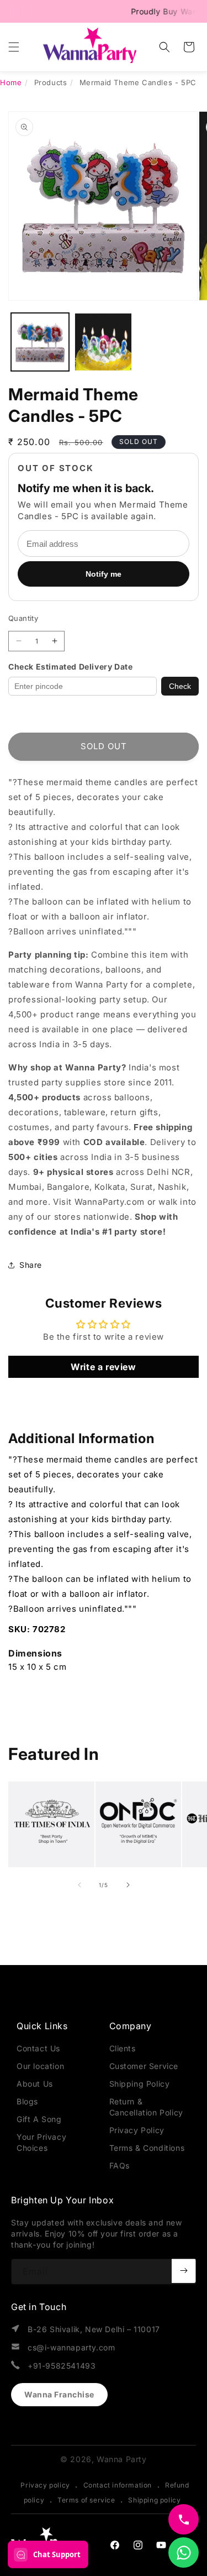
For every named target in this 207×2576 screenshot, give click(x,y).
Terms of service (86, 2500)
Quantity (23, 618)
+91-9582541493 (62, 2366)
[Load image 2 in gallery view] (104, 342)
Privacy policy (45, 2485)
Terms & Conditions (147, 2148)
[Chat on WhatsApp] (184, 2553)
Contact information (118, 2485)
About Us (35, 2084)
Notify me (104, 574)
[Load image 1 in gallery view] (40, 342)
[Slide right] (128, 1885)
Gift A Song (39, 2119)
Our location (40, 2066)
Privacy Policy (137, 2130)
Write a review (103, 1367)
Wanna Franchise (59, 2394)
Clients (123, 2048)
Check (180, 686)
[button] (14, 47)
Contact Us (38, 2048)
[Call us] (184, 2519)
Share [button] (31, 1265)
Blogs (27, 2101)
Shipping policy (154, 2500)
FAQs (120, 2165)
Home (11, 82)
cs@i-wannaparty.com (71, 2347)
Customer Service (144, 2066)
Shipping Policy (140, 2084)
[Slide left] (79, 1885)
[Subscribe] (184, 2271)
